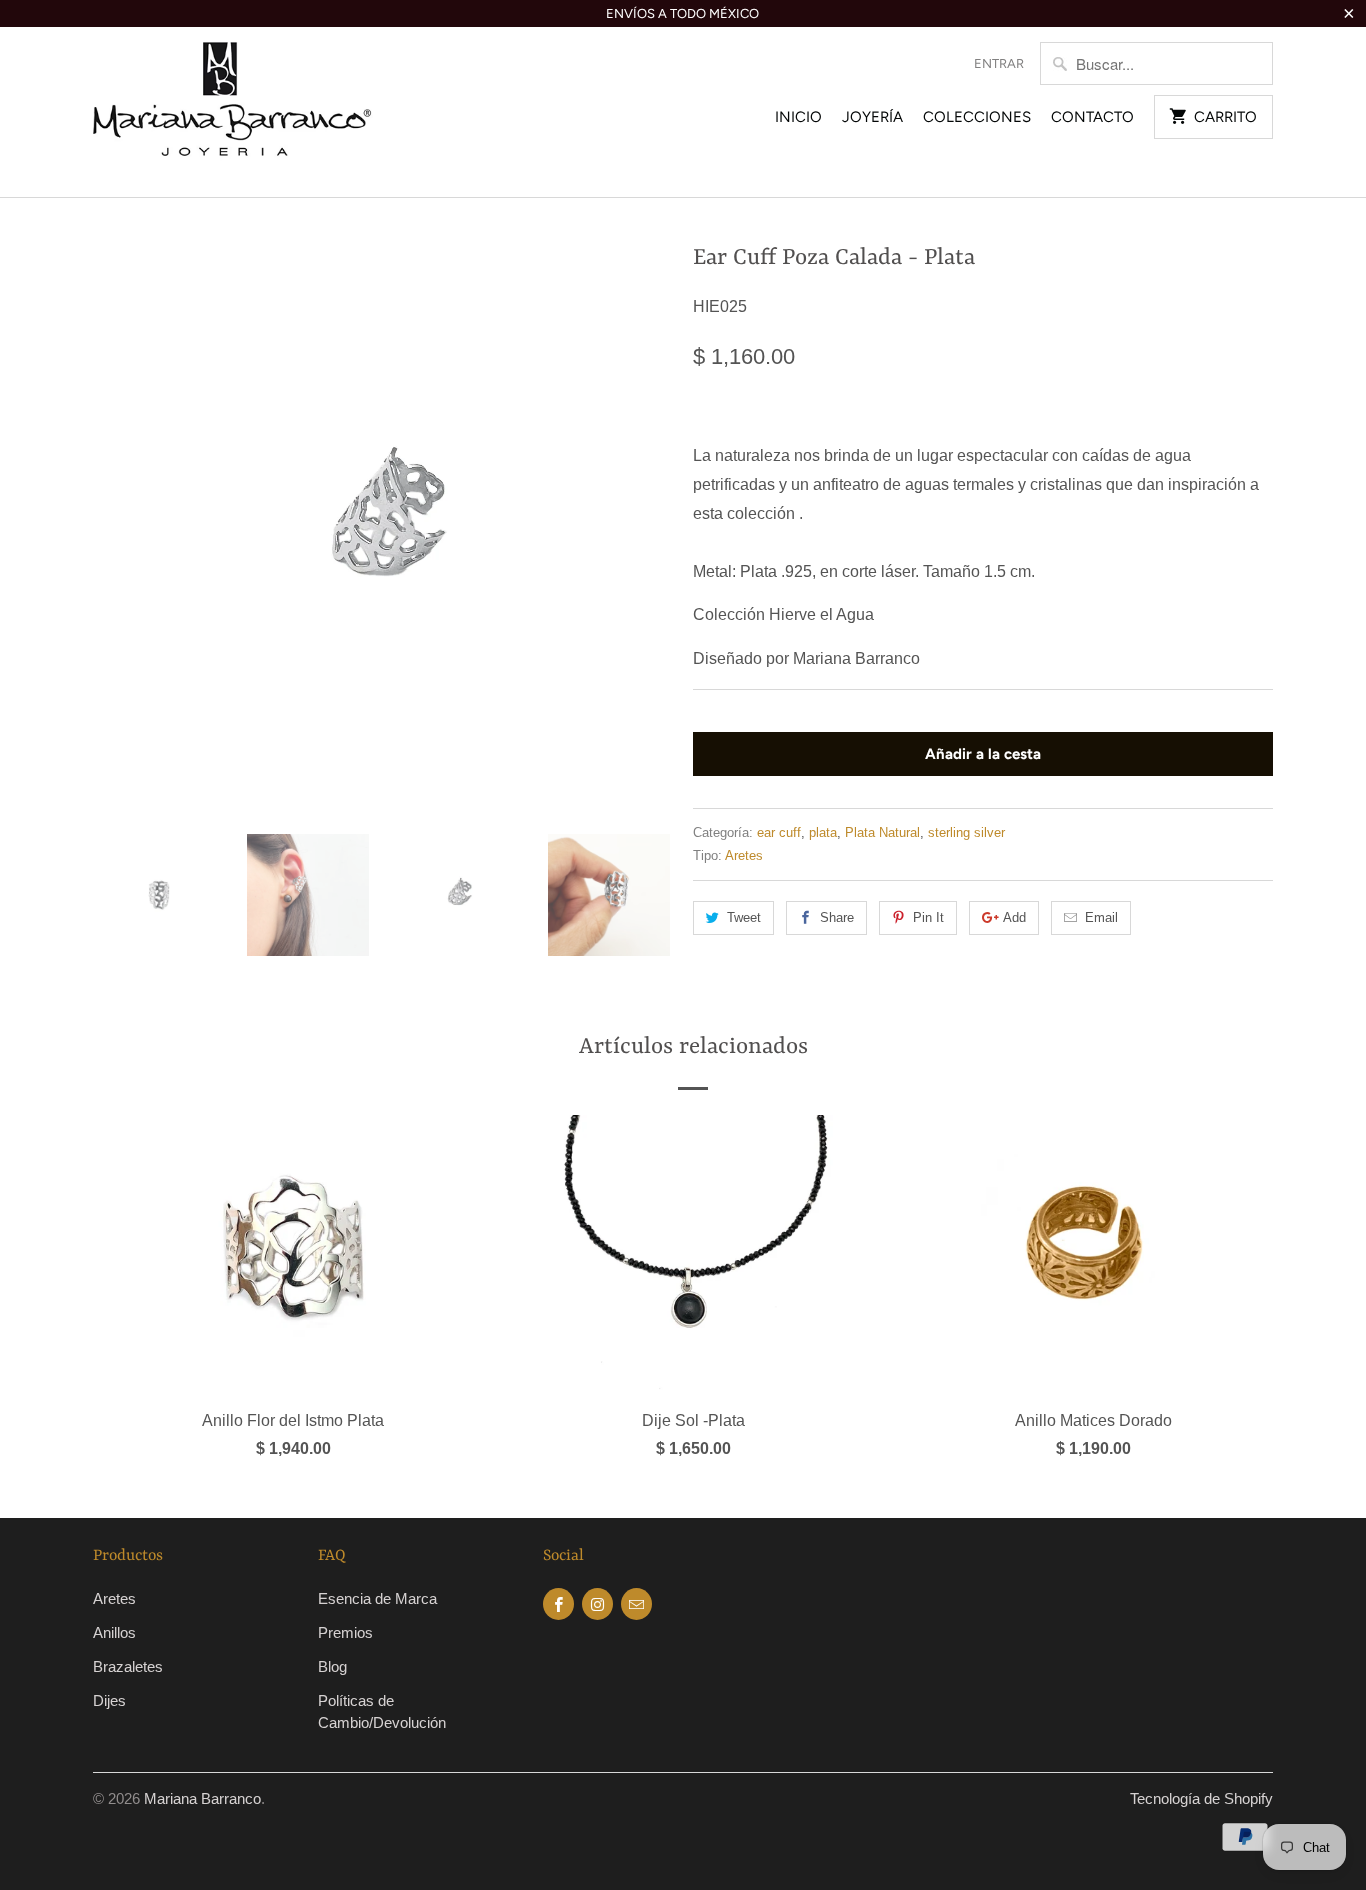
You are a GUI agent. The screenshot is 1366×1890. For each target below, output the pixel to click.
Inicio (798, 117)
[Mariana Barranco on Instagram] (597, 1604)
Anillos (114, 1632)
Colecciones (977, 117)
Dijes (109, 1700)
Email (1101, 917)
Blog (332, 1666)
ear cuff (779, 832)
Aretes (744, 855)
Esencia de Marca (377, 1598)
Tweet (744, 917)
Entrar (999, 63)
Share (837, 917)
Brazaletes (128, 1666)
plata (823, 832)
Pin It (928, 917)
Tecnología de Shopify (1201, 1798)
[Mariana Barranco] (233, 112)
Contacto (1092, 117)
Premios (345, 1632)
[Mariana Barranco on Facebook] (558, 1604)
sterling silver (966, 832)
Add (1014, 917)
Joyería (872, 117)
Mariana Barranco (202, 1798)
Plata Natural (882, 832)
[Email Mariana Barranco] (636, 1604)
